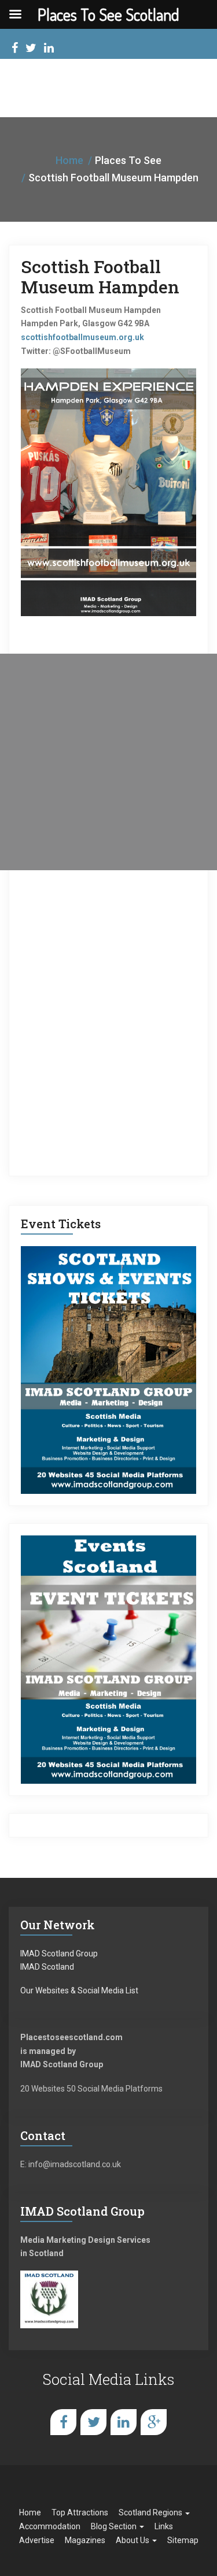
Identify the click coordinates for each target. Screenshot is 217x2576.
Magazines (85, 2540)
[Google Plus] (154, 2422)
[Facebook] (15, 49)
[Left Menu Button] (15, 14)
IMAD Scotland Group (59, 1954)
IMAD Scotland (47, 1967)
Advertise (37, 2540)
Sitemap (183, 2540)
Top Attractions (80, 2512)
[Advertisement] (108, 762)
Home (69, 160)
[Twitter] (31, 49)
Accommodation (50, 2526)
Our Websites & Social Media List (79, 1990)
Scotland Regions (151, 2512)
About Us (133, 2540)
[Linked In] (49, 49)
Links (164, 2526)
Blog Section (115, 2526)
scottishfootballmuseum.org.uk (82, 337)
